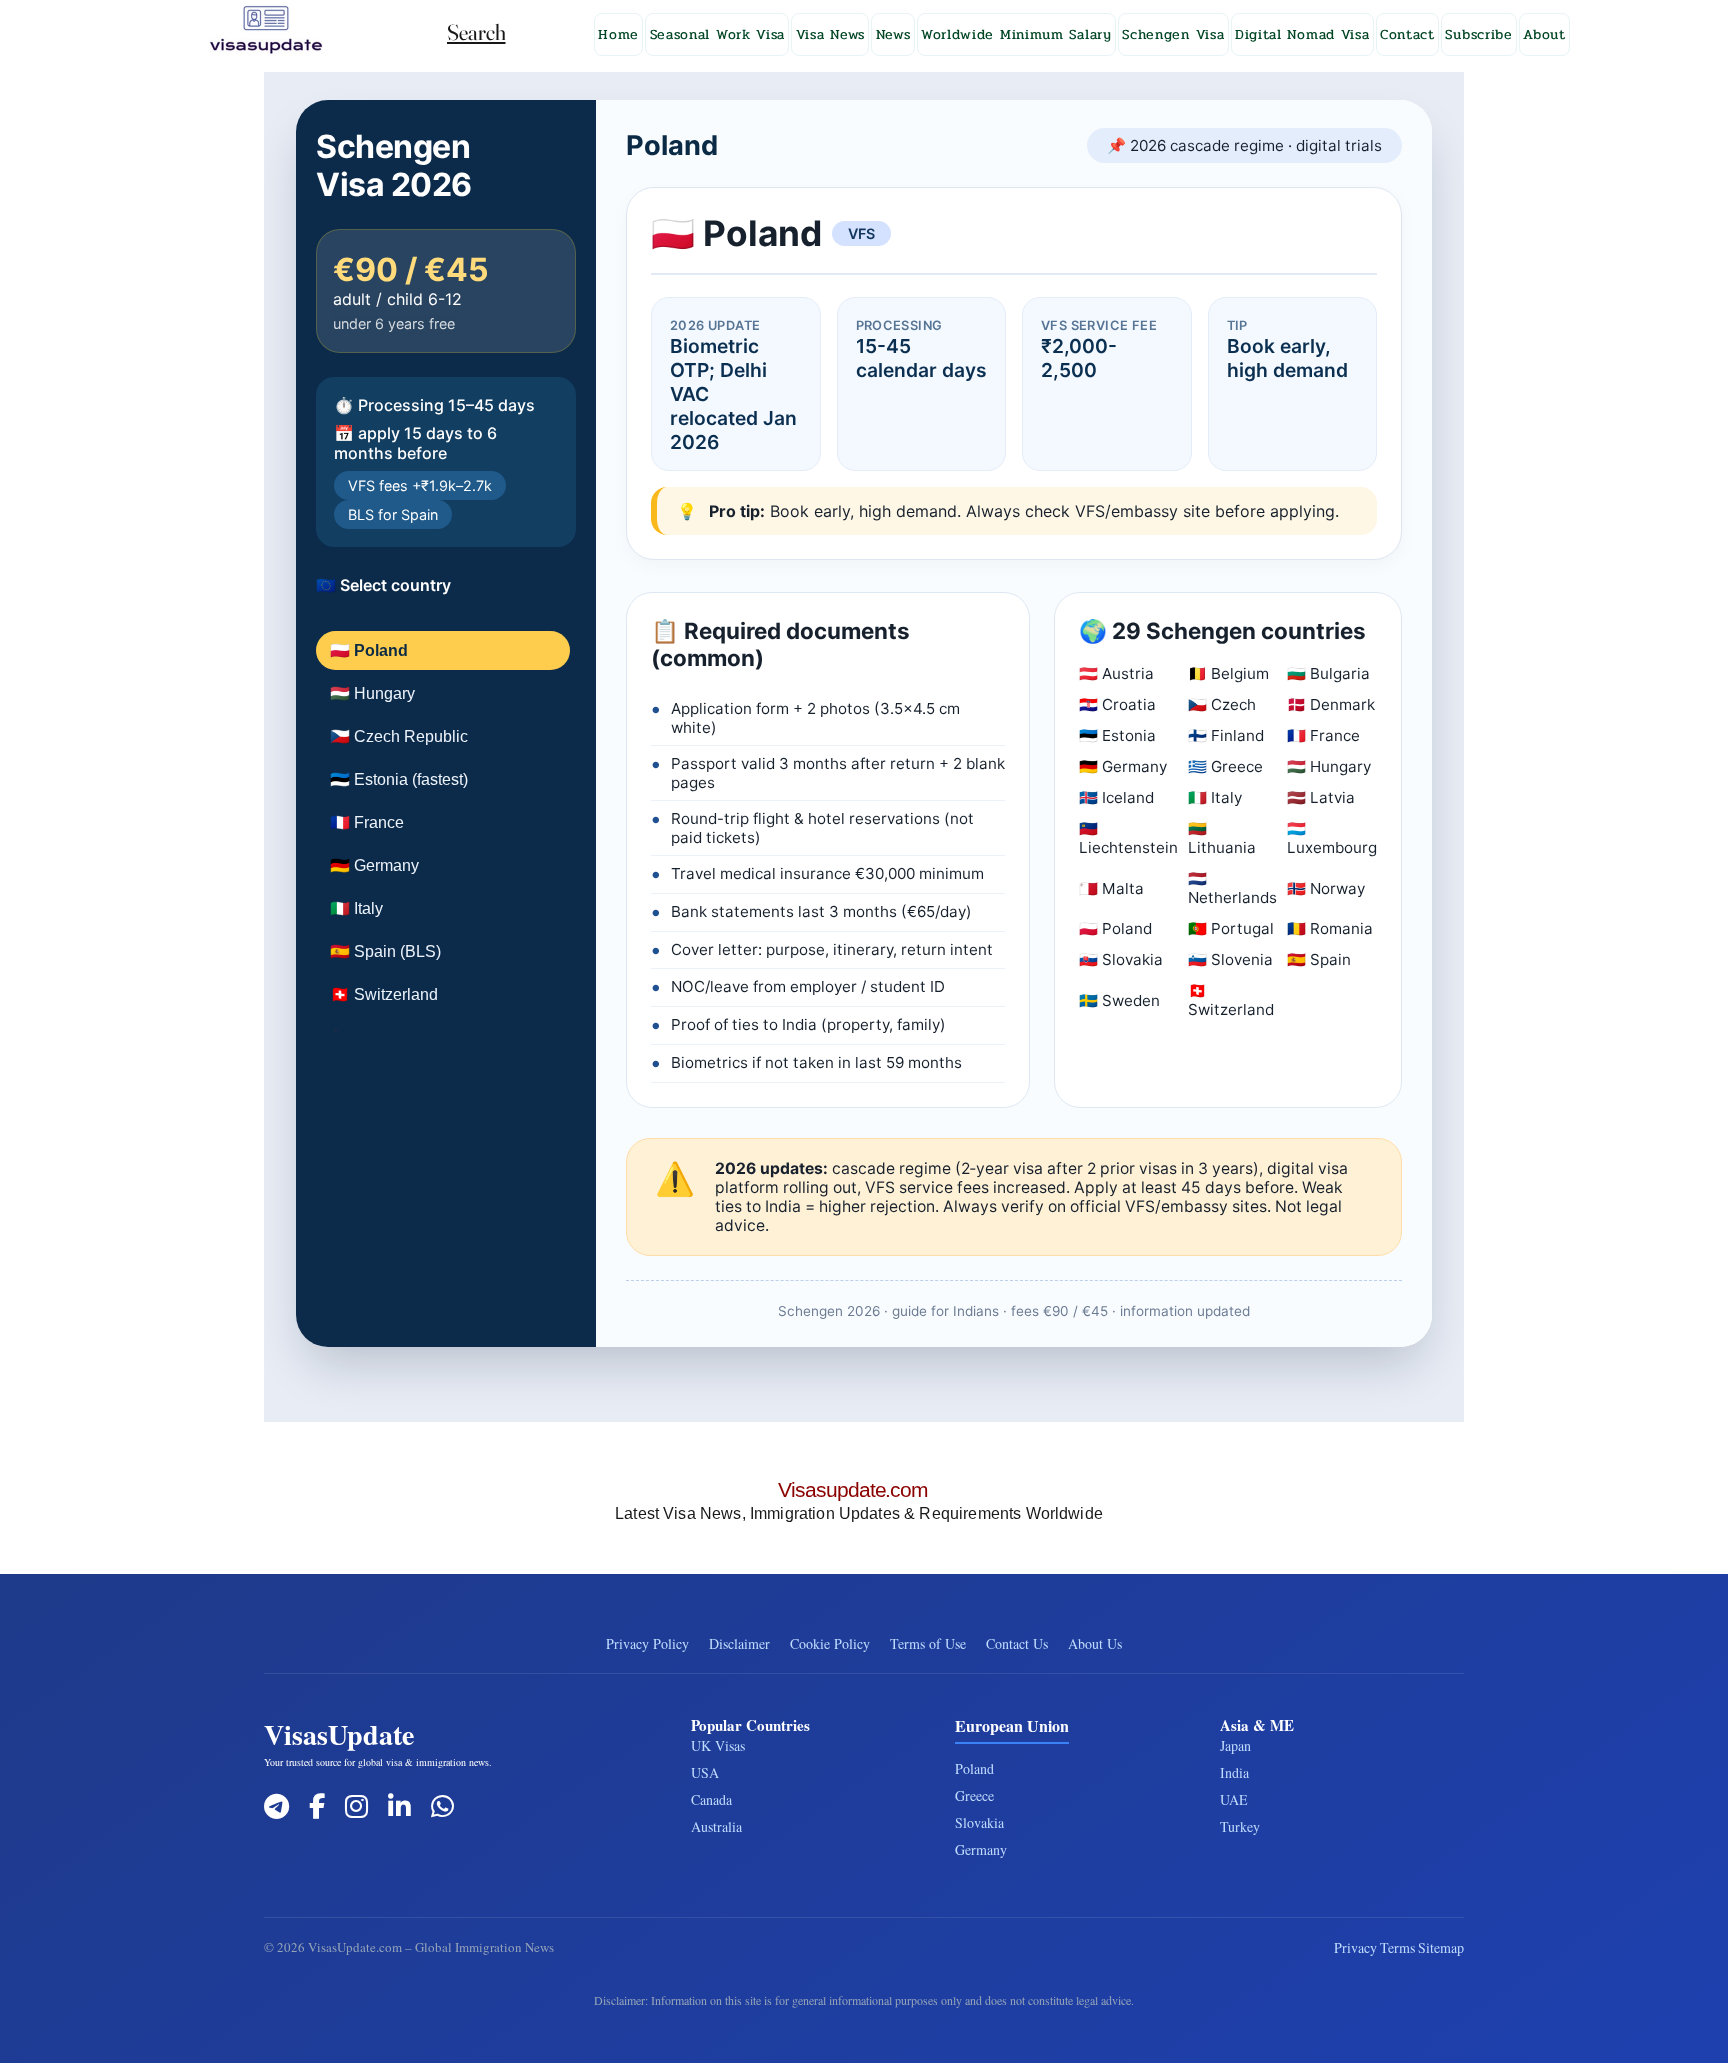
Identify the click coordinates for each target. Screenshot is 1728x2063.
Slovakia (979, 1822)
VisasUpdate (339, 1734)
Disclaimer (739, 1643)
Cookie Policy (830, 1643)
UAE (1234, 1799)
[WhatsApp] (442, 1806)
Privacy (1355, 1947)
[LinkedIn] (399, 1806)
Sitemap (1441, 1947)
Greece (974, 1795)
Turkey (1240, 1826)
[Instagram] (356, 1806)
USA (705, 1772)
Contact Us (1017, 1643)
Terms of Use (928, 1643)
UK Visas (718, 1745)
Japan (1235, 1745)
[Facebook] (317, 1806)
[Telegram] (276, 1806)
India (1234, 1772)
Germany (981, 1849)
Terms (1397, 1947)
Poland (974, 1768)
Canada (711, 1799)
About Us (1095, 1643)
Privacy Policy (647, 1643)
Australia (716, 1826)
